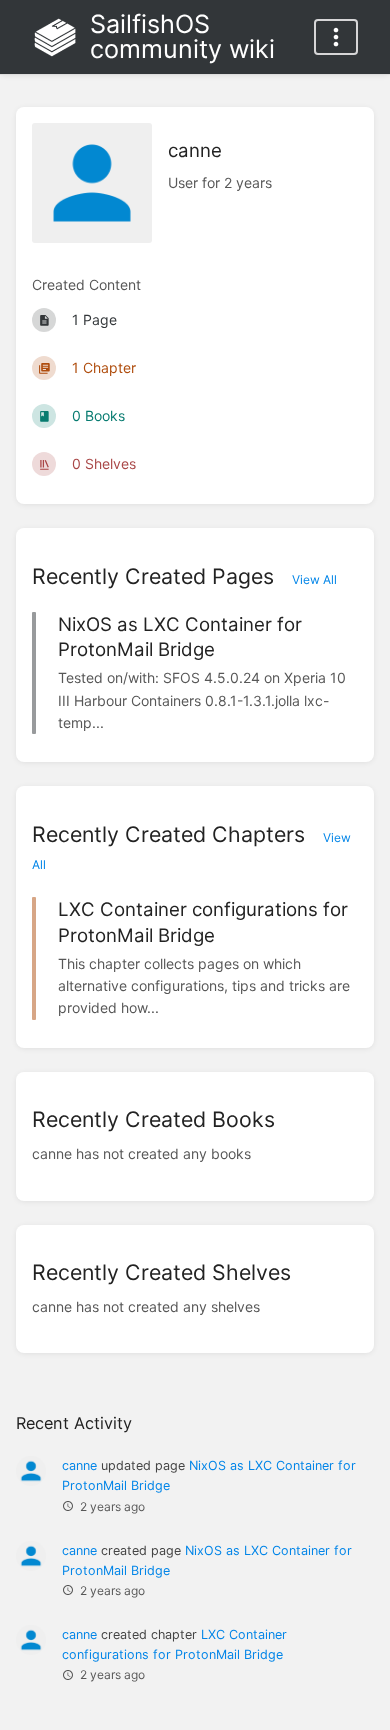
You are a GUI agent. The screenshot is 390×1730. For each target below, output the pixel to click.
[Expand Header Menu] (336, 37)
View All (314, 579)
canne (79, 1465)
